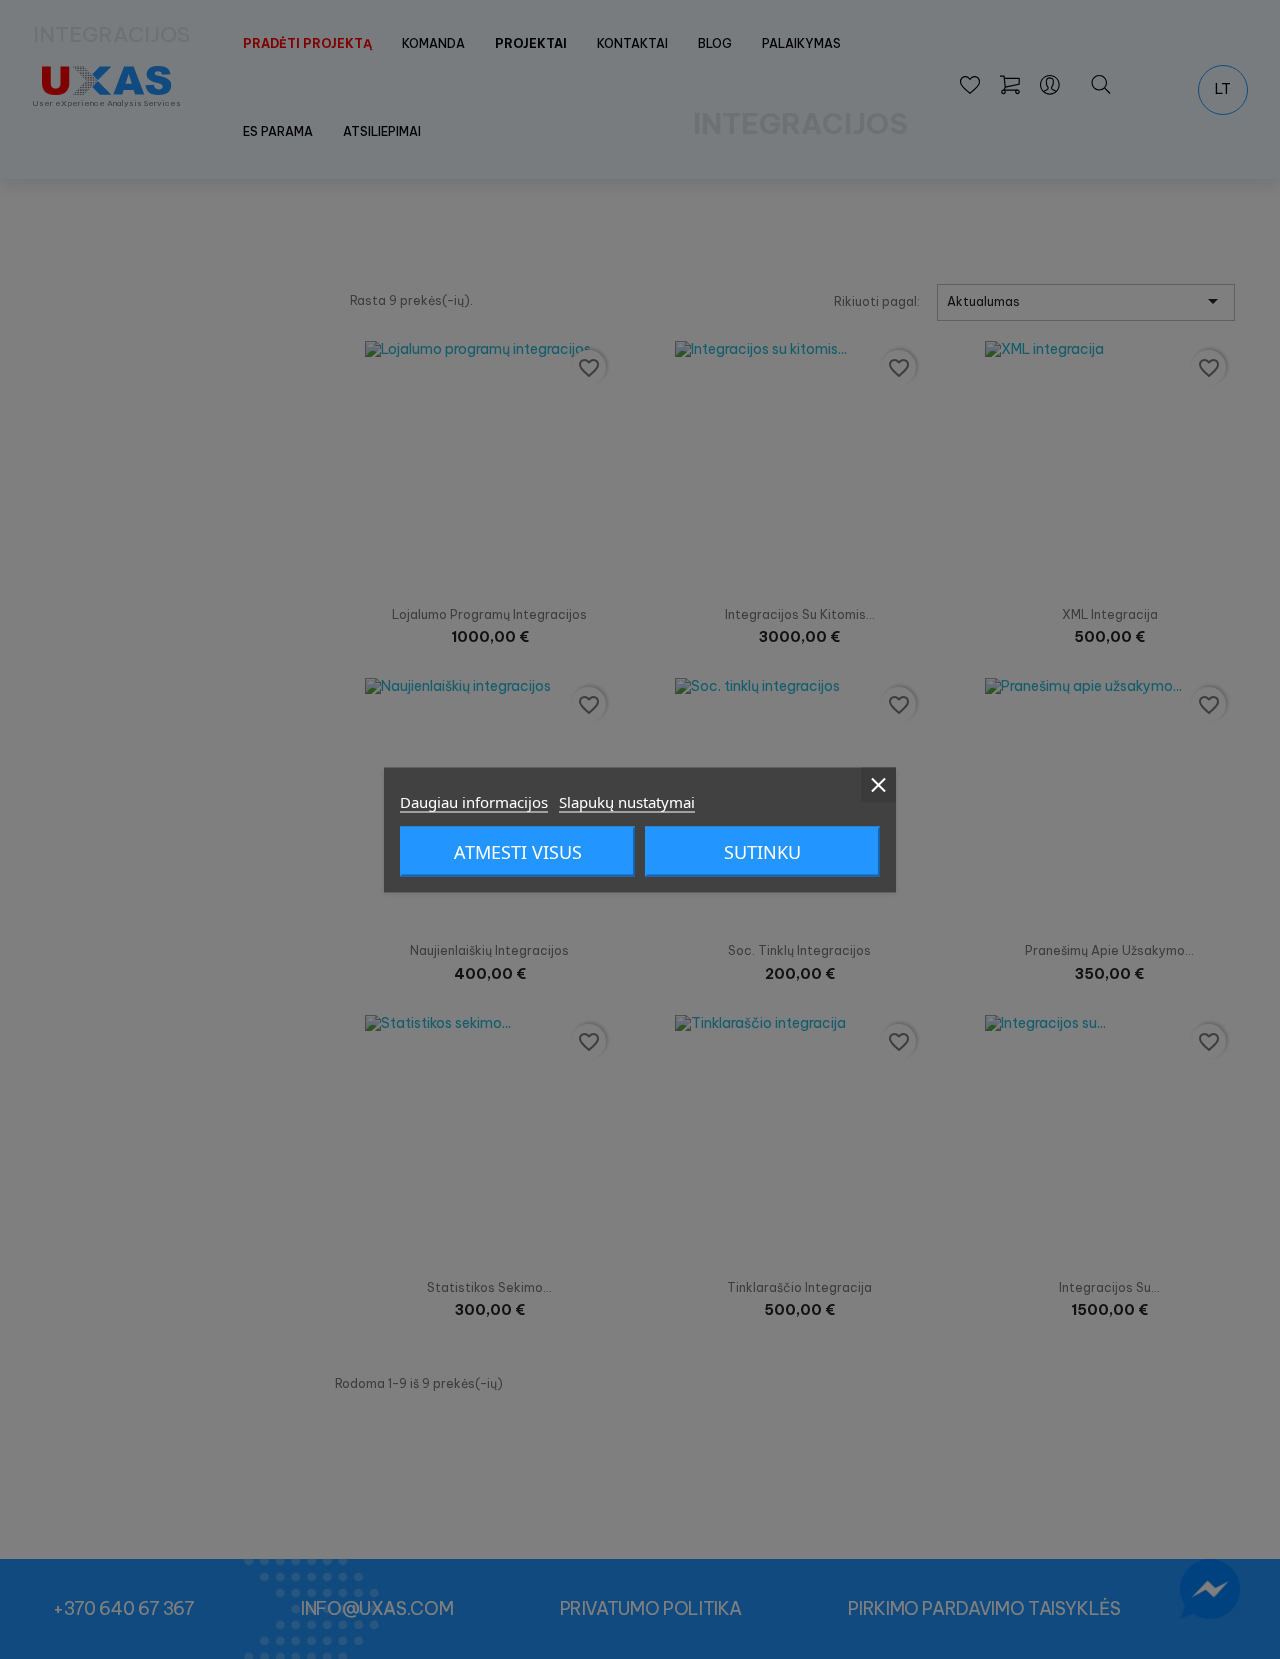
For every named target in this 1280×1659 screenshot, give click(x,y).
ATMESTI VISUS (518, 851)
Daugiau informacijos (474, 801)
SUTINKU (762, 851)
